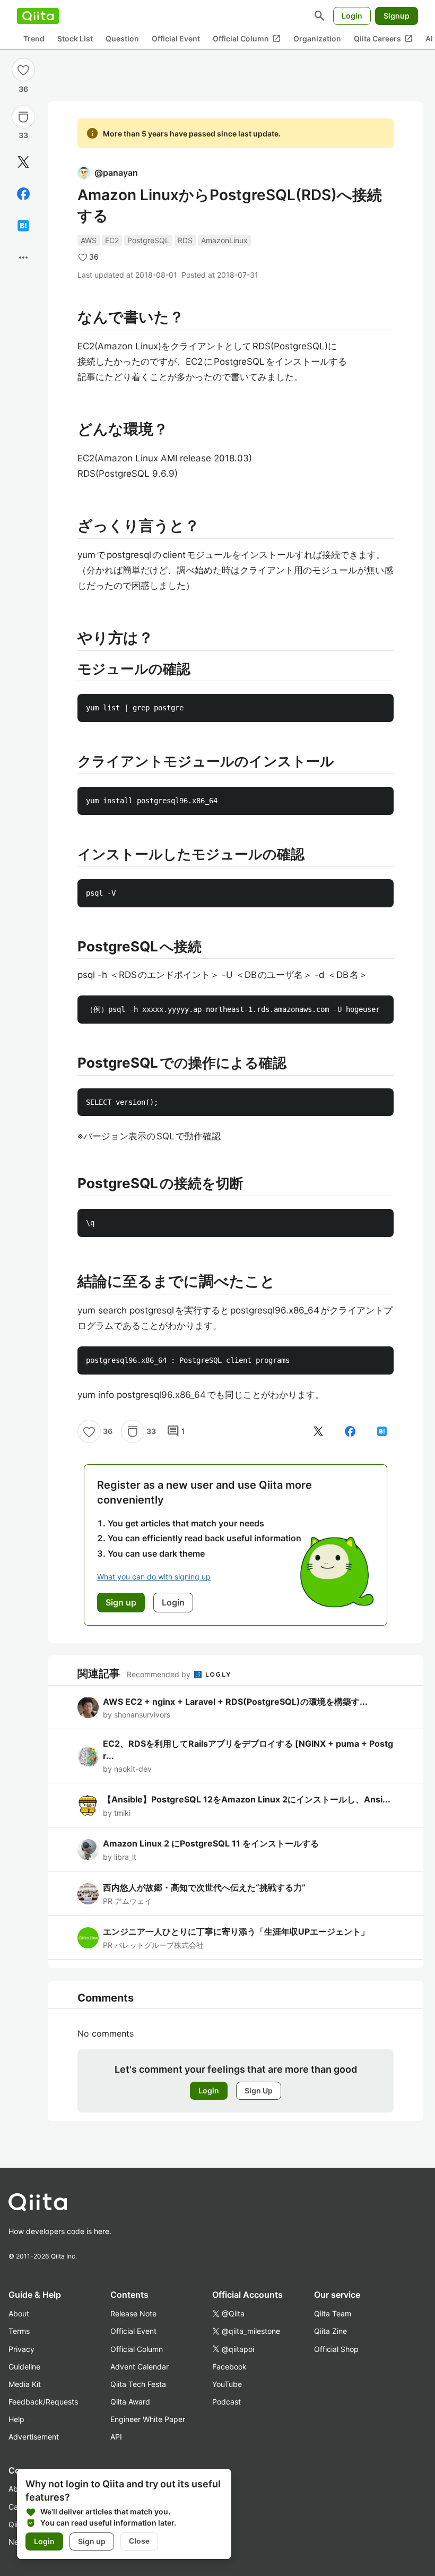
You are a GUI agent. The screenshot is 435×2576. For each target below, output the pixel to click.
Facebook (229, 2367)
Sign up (92, 2541)
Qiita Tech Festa (138, 2384)
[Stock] (23, 117)
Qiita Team (333, 2313)
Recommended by (160, 1674)
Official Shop (336, 2349)
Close (139, 2541)
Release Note (133, 2313)
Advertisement (34, 2437)
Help (16, 2419)
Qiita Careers (383, 39)
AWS (89, 240)
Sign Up (259, 2090)
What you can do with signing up (154, 1577)
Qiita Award (130, 2402)
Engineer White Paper (148, 2419)
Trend (34, 38)
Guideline (24, 2367)
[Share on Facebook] (23, 194)
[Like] (23, 70)
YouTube (227, 2384)
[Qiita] (38, 16)
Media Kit (25, 2384)
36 (23, 89)
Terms (19, 2331)
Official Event (176, 38)
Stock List (75, 38)
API (116, 2437)
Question (122, 38)
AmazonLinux (224, 240)
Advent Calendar (140, 2367)
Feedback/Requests (43, 2402)
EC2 (112, 240)
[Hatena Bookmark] (23, 226)
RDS (185, 240)
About (19, 2313)
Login (352, 16)
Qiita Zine (330, 2331)
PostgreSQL (148, 240)
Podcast (227, 2402)
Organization (317, 38)
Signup (397, 16)
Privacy (21, 2349)
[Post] (23, 162)
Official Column (247, 39)
